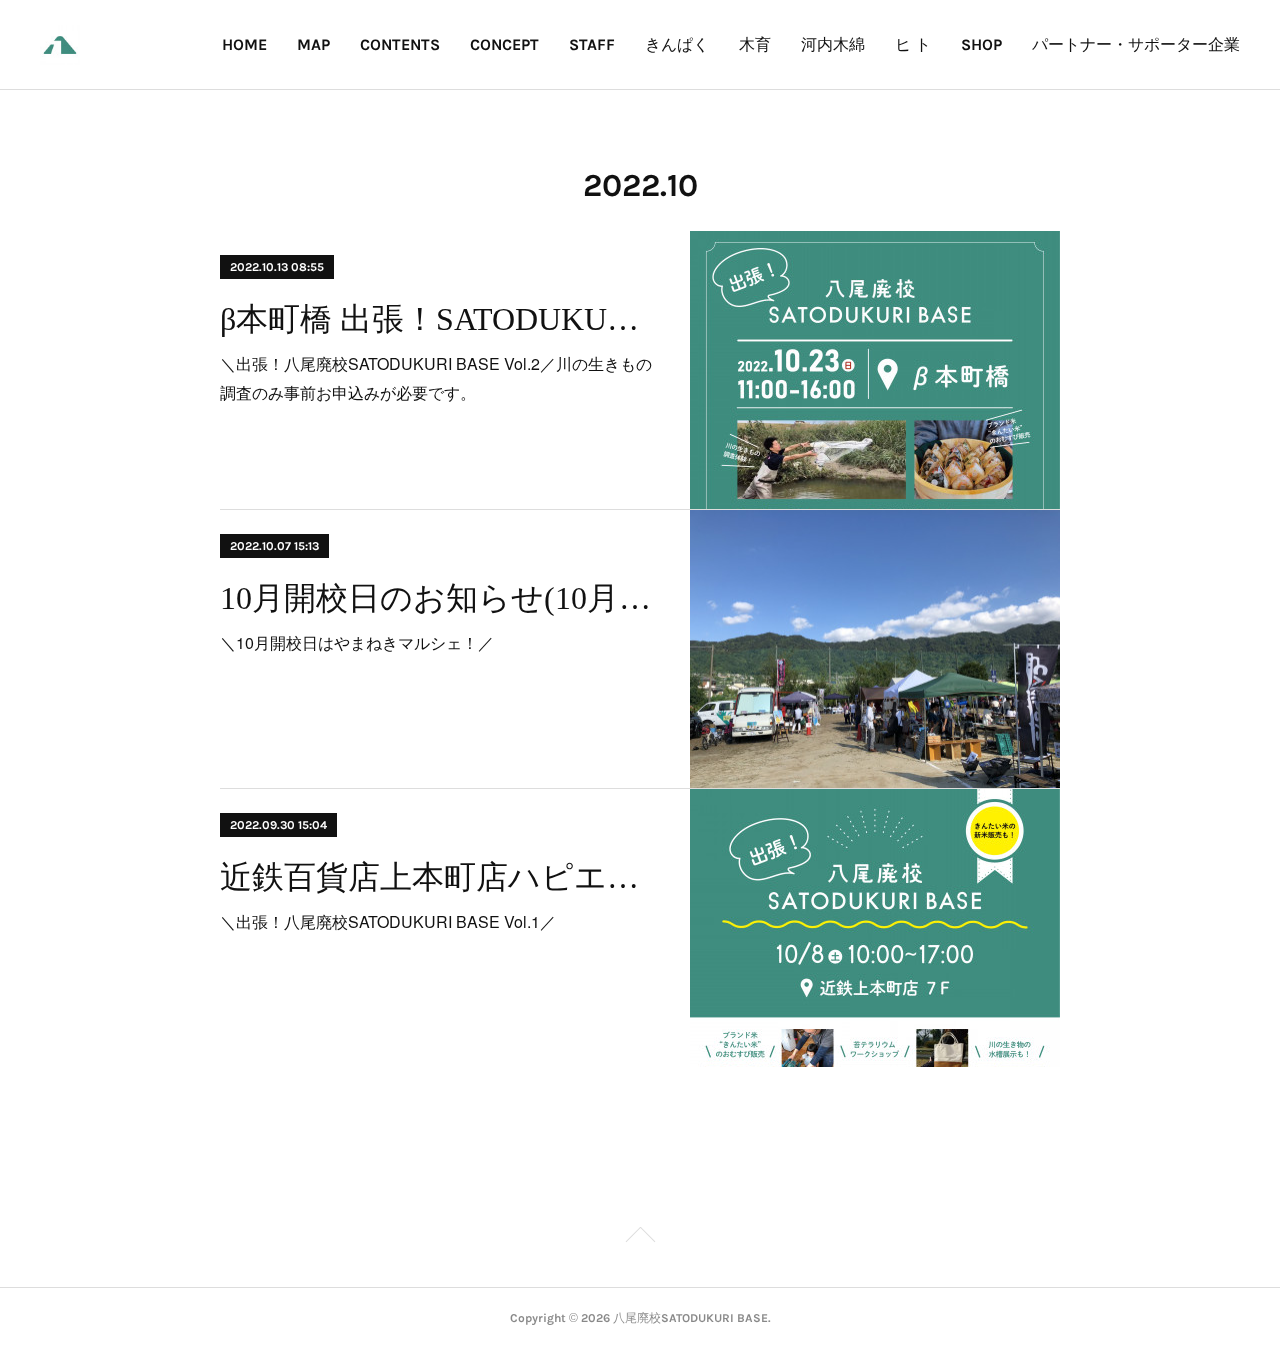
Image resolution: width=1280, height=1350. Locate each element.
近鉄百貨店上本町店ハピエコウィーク (437, 877)
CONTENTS (400, 44)
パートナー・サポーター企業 (1136, 44)
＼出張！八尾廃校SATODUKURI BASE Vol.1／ (388, 921)
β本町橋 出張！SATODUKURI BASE (437, 319)
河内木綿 (833, 44)
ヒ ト (913, 44)
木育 (755, 44)
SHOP (981, 44)
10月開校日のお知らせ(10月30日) (437, 598)
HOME (244, 44)
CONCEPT (504, 44)
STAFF (592, 44)
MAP (313, 44)
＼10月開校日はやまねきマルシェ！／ (357, 642)
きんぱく (677, 44)
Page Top (640, 1238)
